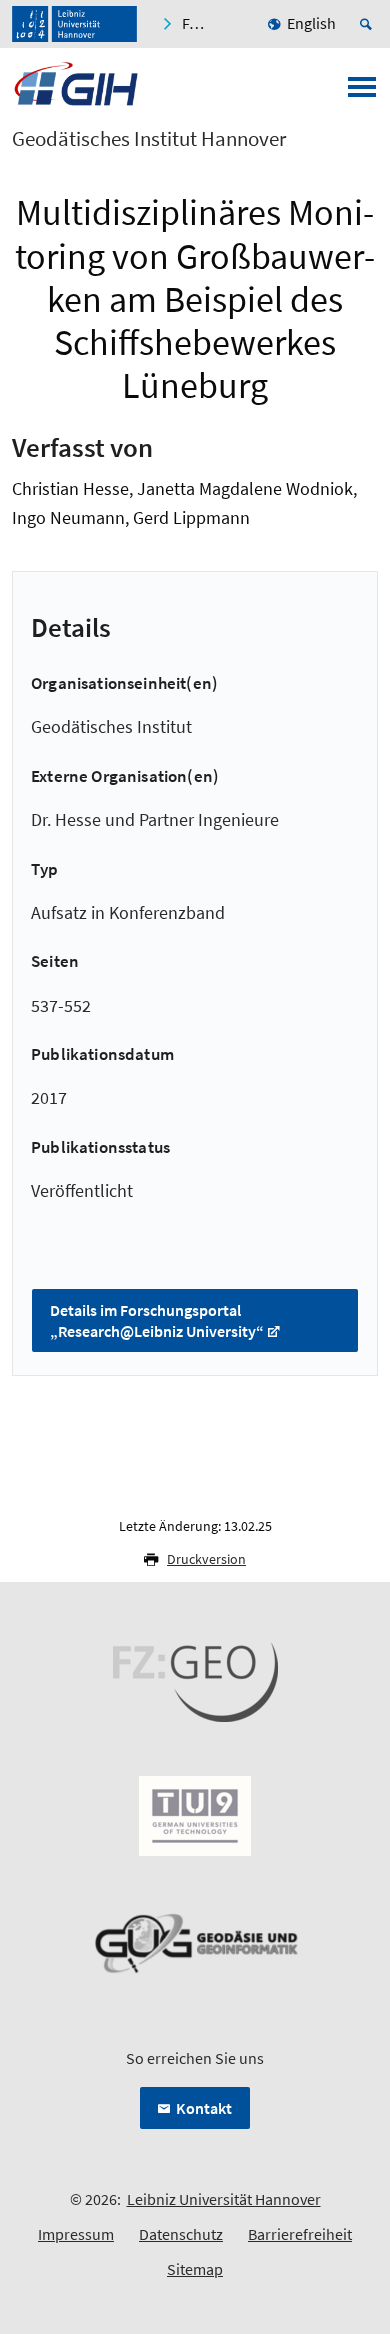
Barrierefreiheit (300, 2234)
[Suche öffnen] (369, 24)
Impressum (76, 2234)
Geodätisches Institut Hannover (149, 139)
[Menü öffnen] (362, 93)
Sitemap (195, 2269)
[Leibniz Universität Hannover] (74, 24)
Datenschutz (181, 2234)
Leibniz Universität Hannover (224, 2199)
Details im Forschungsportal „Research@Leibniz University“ (157, 1320)
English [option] (311, 23)
